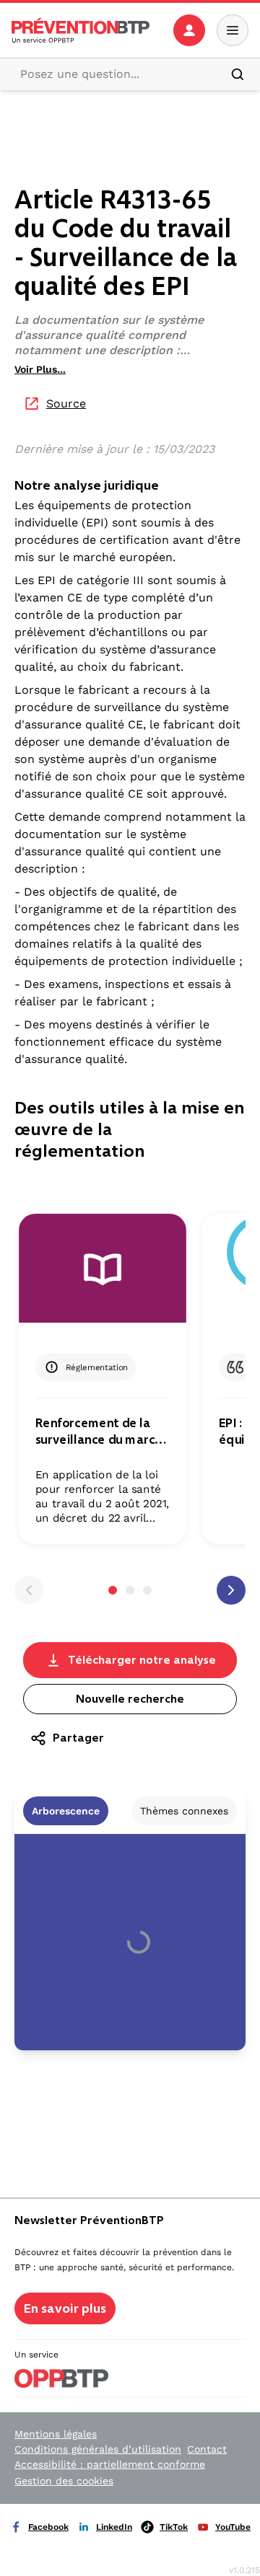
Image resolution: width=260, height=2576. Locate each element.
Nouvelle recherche (130, 1699)
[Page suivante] (231, 1590)
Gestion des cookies (64, 2481)
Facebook (48, 2527)
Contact (207, 2449)
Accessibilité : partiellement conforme (110, 2464)
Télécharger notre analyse (142, 1660)
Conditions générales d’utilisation (98, 2449)
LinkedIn (114, 2527)
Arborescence (66, 1811)
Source (66, 403)
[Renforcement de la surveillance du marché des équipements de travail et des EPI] (103, 1275)
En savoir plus (65, 2308)
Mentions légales (56, 2434)
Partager (78, 1738)
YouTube (233, 2527)
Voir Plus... (40, 369)
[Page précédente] (29, 1590)
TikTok (174, 2527)
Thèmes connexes (184, 1811)
